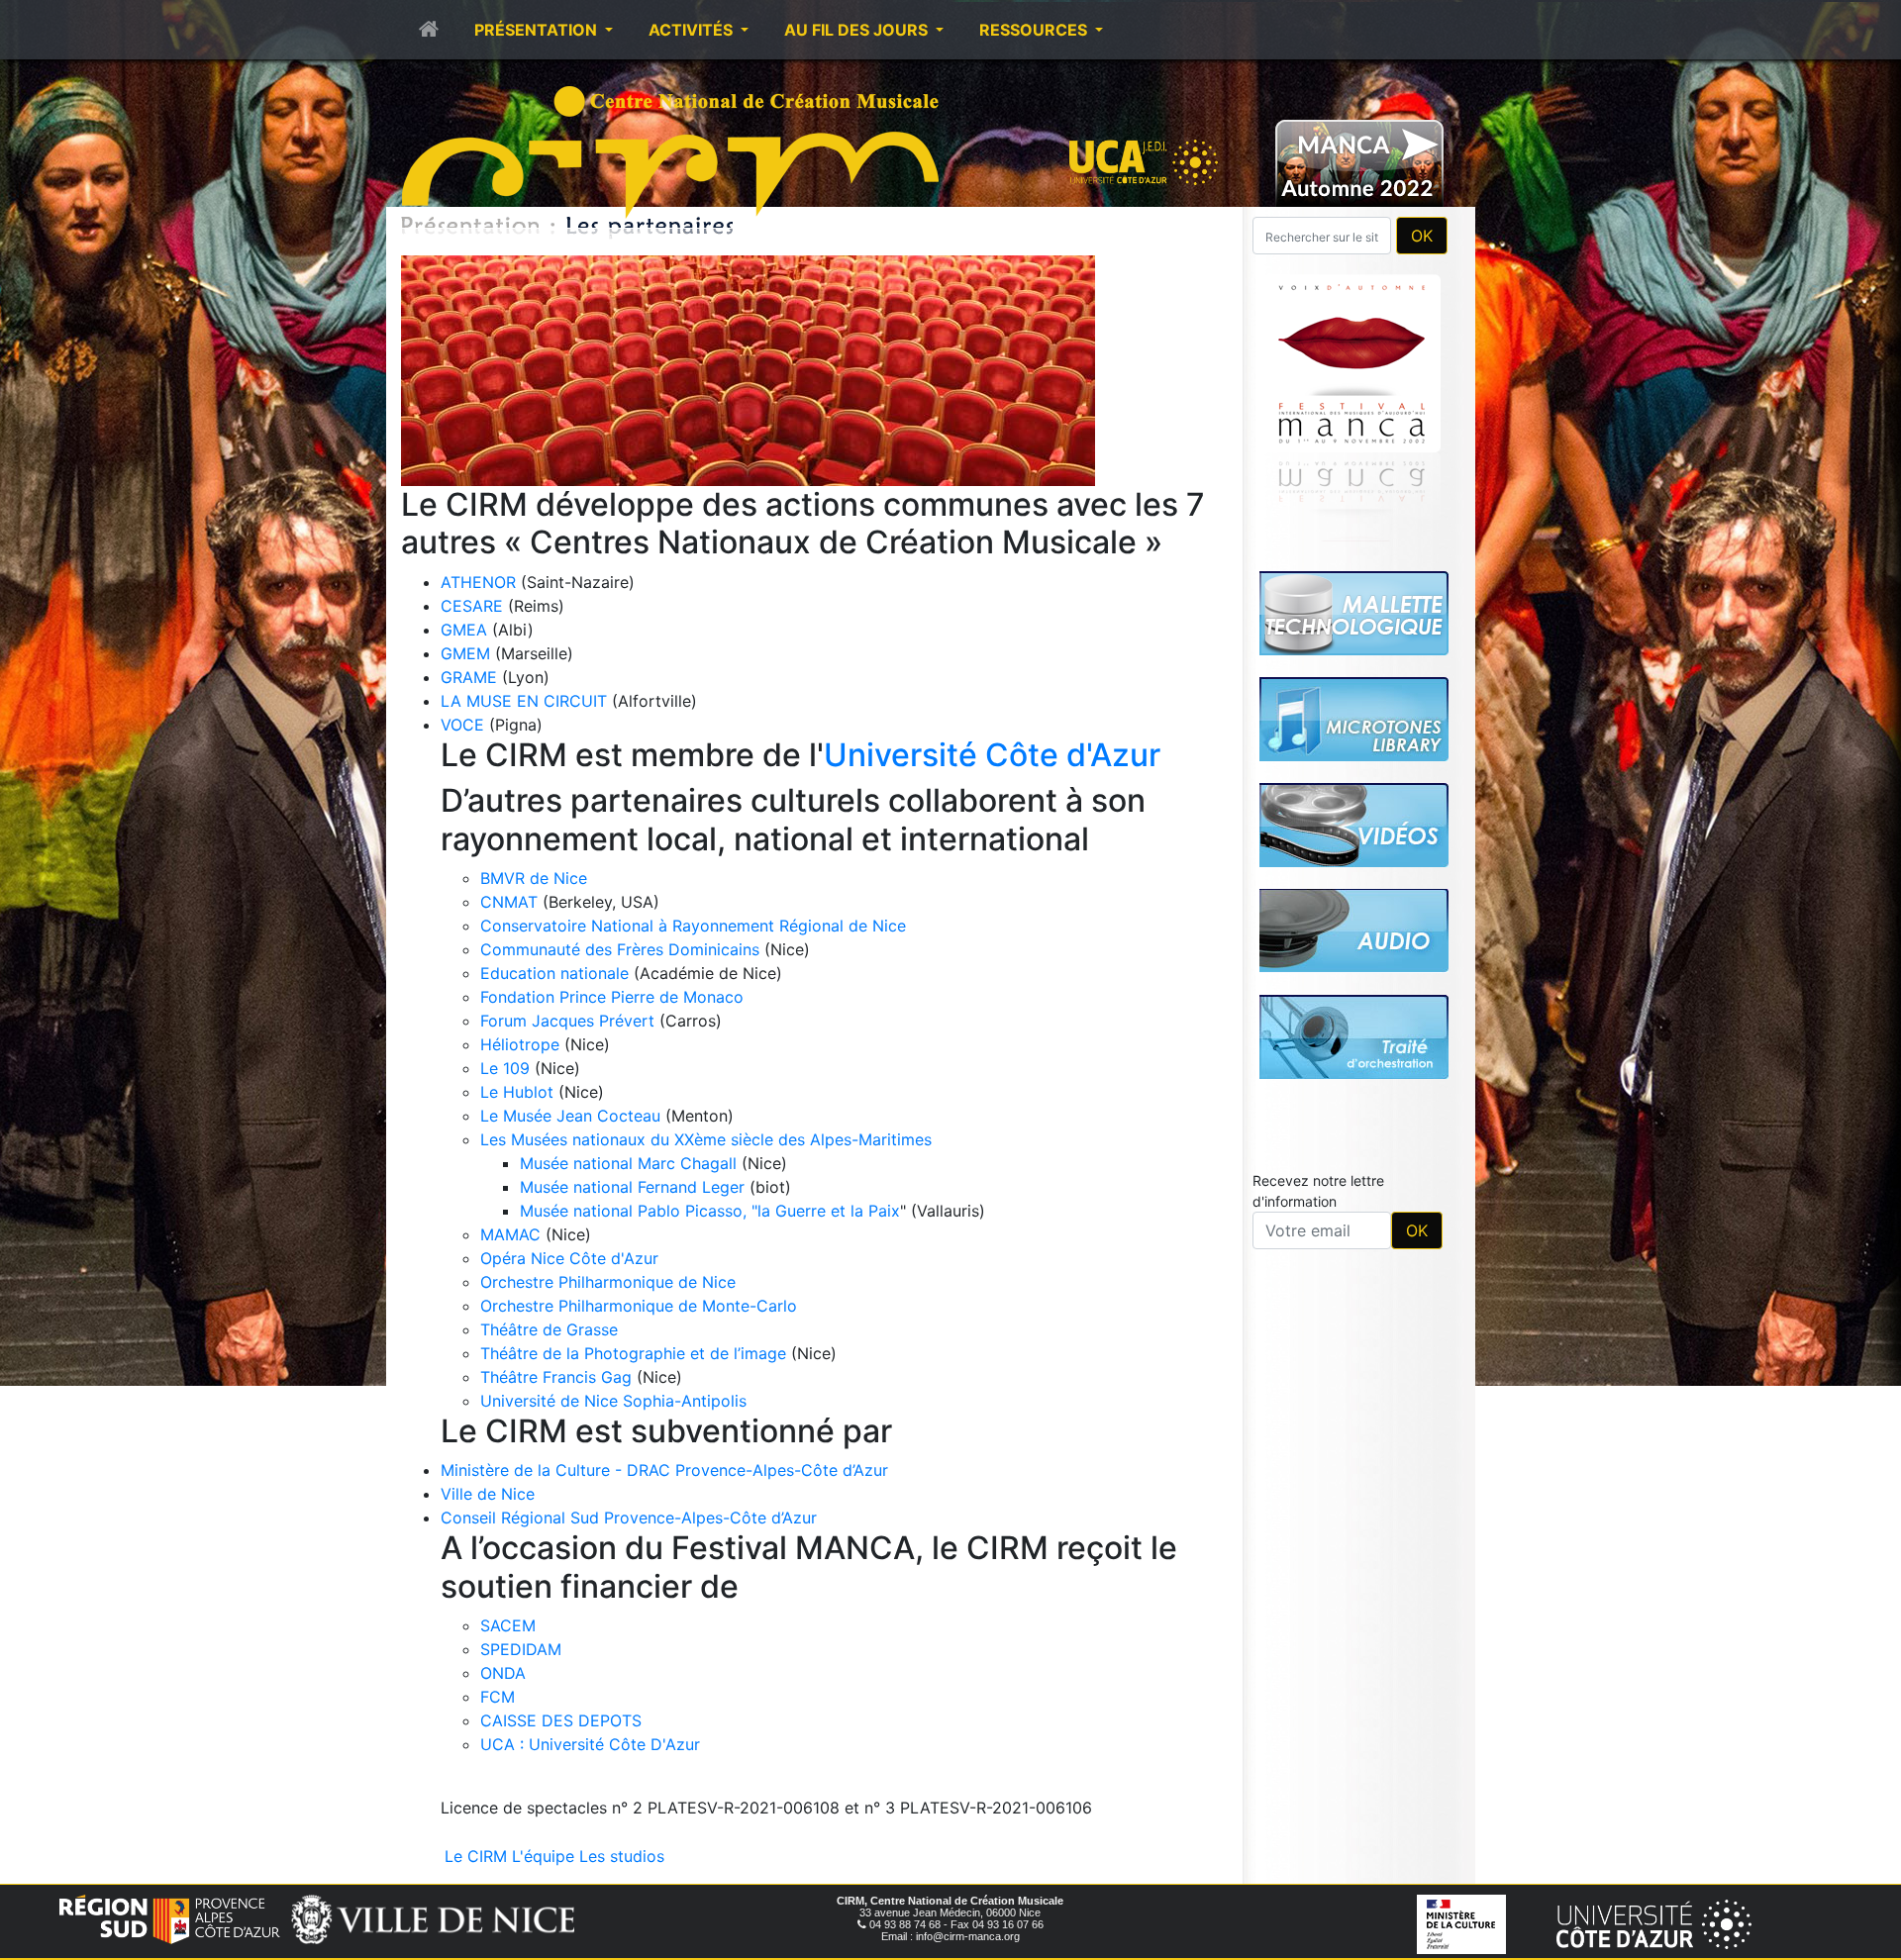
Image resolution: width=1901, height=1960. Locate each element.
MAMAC (510, 1234)
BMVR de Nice (534, 878)
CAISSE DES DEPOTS (561, 1720)
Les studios (622, 1856)
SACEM (508, 1625)
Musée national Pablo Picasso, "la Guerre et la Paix (710, 1211)
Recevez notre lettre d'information (1318, 914)
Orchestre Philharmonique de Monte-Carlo (639, 1306)
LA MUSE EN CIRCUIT (524, 701)
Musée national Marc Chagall (628, 1163)
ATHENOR (478, 582)
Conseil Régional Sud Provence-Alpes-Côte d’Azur (629, 1518)
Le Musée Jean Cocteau (570, 1116)
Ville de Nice (488, 1494)
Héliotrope (520, 1044)
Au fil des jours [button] (858, 30)
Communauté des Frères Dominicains (622, 949)
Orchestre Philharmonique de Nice (608, 1282)
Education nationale (554, 973)
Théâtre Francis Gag (556, 1377)
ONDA (503, 1673)
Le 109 (505, 1068)
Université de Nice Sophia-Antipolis (613, 1401)
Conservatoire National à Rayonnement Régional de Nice (693, 926)
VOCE (462, 725)
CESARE (472, 606)
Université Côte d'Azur (992, 755)
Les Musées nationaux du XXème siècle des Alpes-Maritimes (706, 1139)
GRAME (469, 677)
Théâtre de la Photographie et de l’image (633, 1353)
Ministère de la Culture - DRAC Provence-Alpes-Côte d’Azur (664, 1470)
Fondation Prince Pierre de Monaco (612, 997)
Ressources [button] (1035, 30)
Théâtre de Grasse (549, 1329)
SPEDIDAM (521, 1649)
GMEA (464, 630)
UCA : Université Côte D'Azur (590, 1744)
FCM (498, 1697)
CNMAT (509, 902)
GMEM (465, 653)
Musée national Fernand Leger (632, 1187)
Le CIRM (476, 1856)
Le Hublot (517, 1092)
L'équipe (543, 1856)
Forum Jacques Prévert (567, 1021)
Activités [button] (693, 30)
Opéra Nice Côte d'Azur (569, 1258)
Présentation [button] (538, 30)
